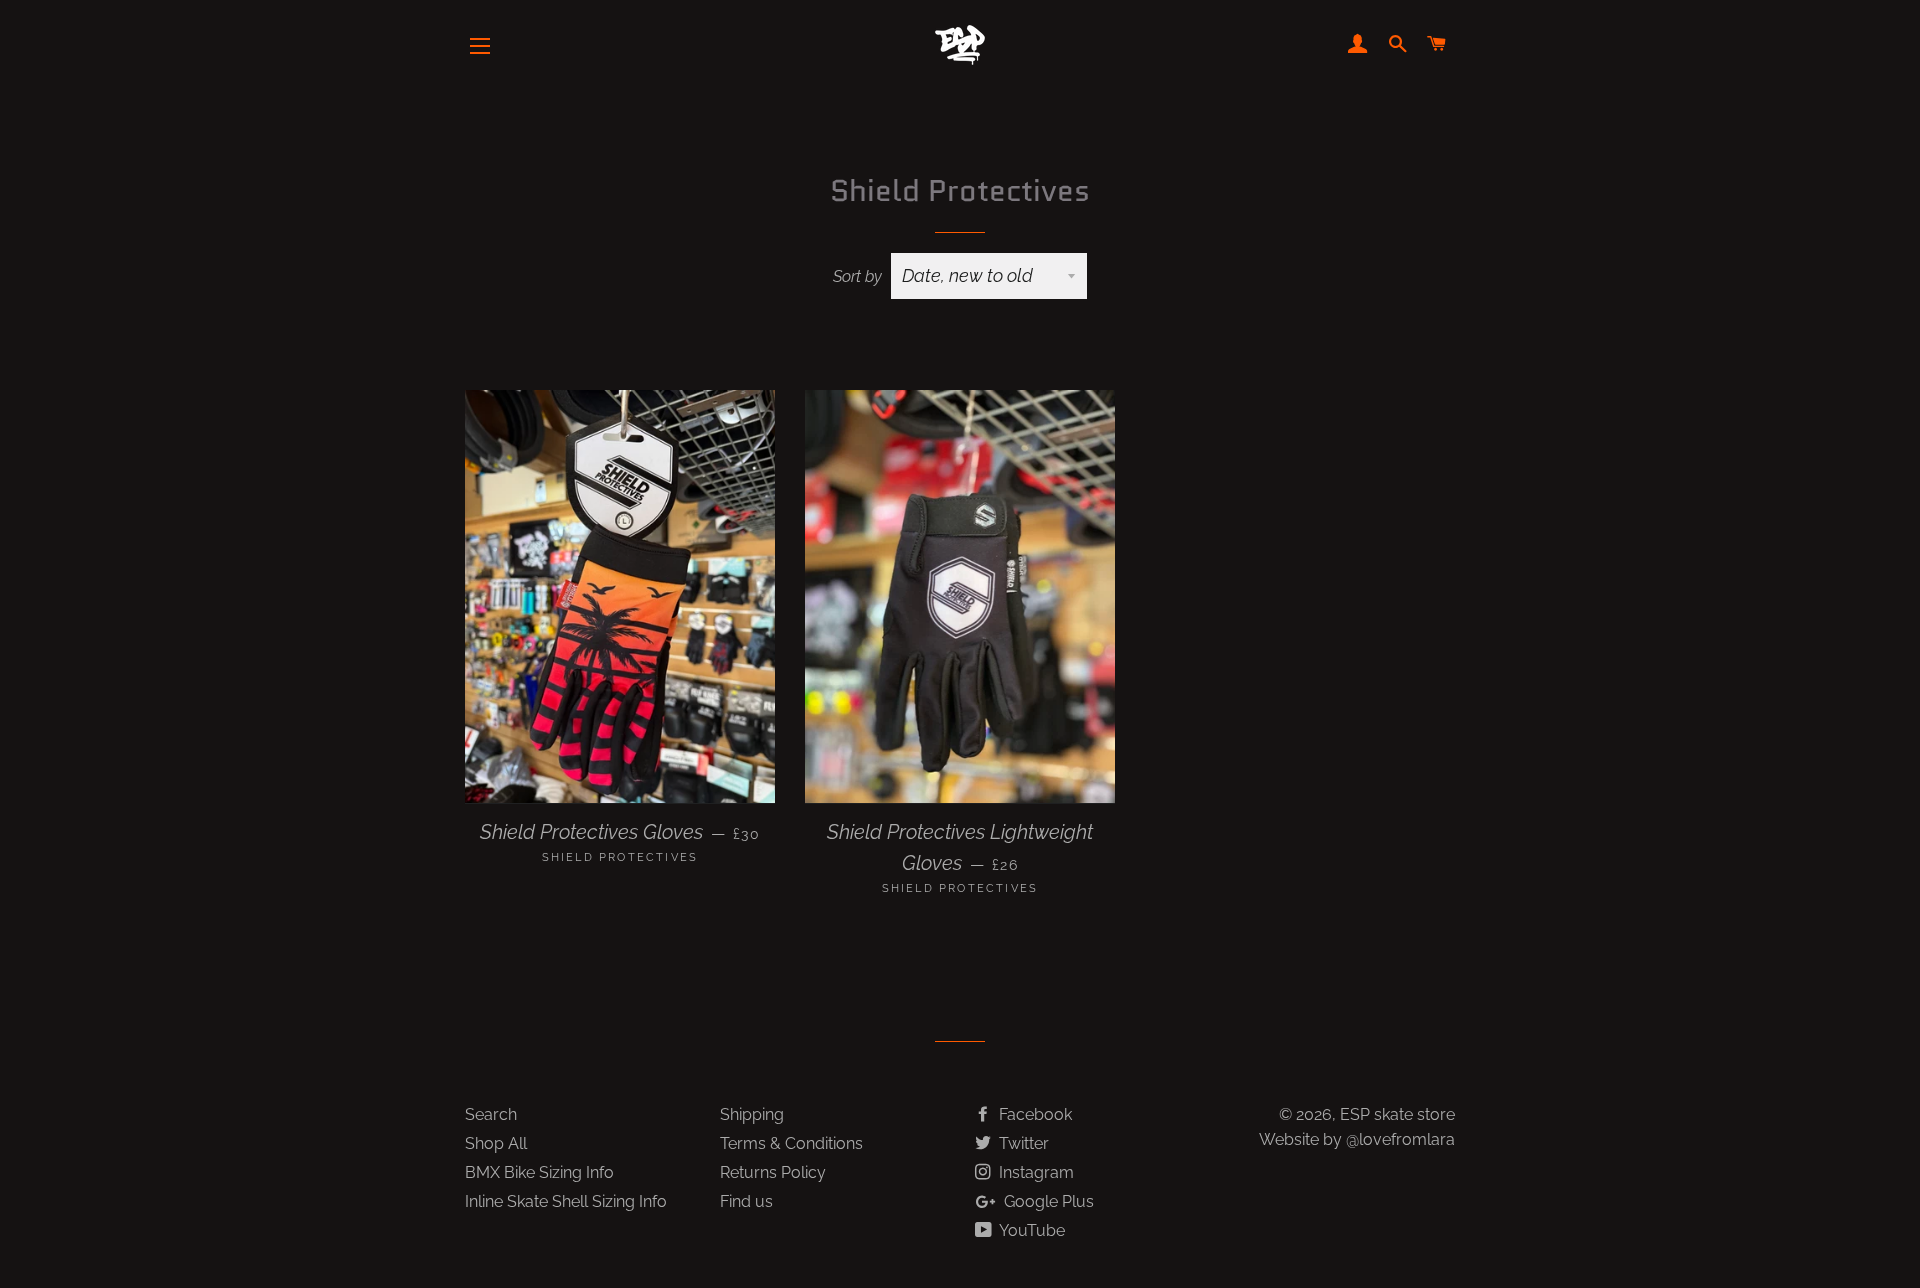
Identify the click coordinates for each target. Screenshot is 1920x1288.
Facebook (1033, 1114)
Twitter (1022, 1143)
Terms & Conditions (791, 1143)
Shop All (496, 1143)
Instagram (1034, 1172)
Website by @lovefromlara (1357, 1139)
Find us (746, 1201)
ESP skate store (1397, 1114)
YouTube (1030, 1230)
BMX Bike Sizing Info (539, 1172)
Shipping (752, 1114)
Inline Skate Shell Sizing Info (566, 1201)
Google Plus (1047, 1201)
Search (491, 1114)
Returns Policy (773, 1172)
